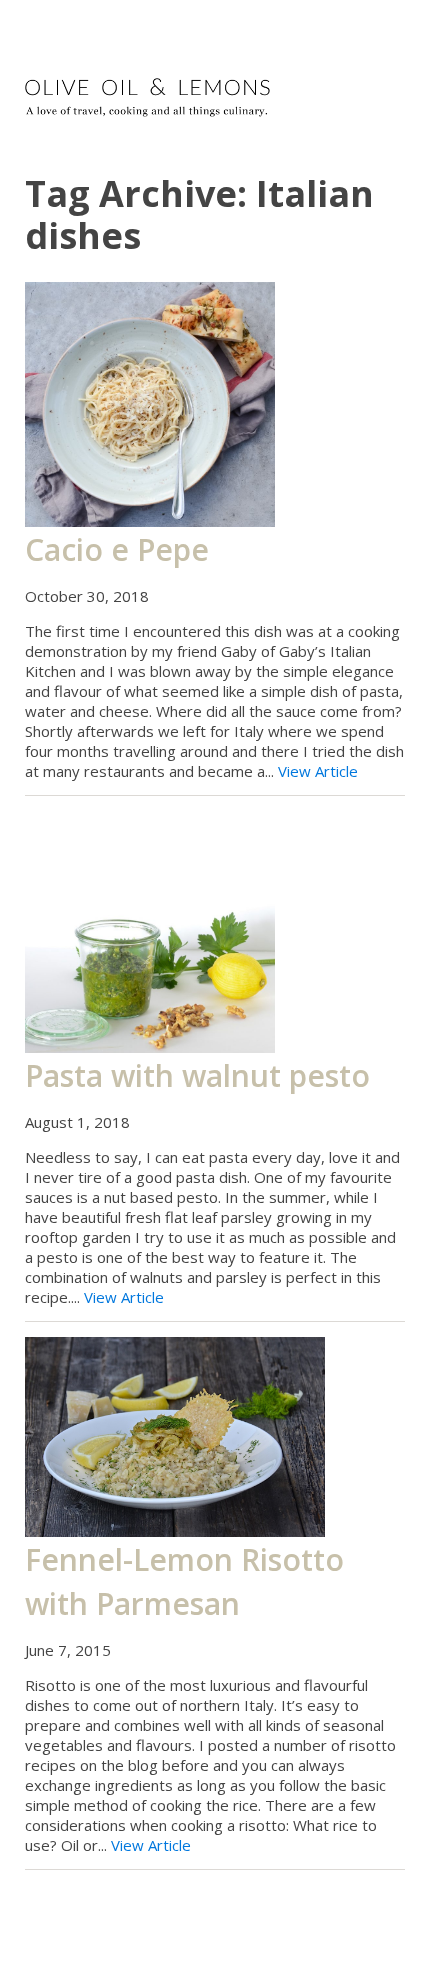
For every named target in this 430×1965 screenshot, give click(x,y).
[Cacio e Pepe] (150, 402)
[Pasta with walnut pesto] (150, 930)
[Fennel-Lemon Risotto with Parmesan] (175, 1435)
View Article (318, 771)
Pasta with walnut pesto (197, 1075)
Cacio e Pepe (117, 549)
